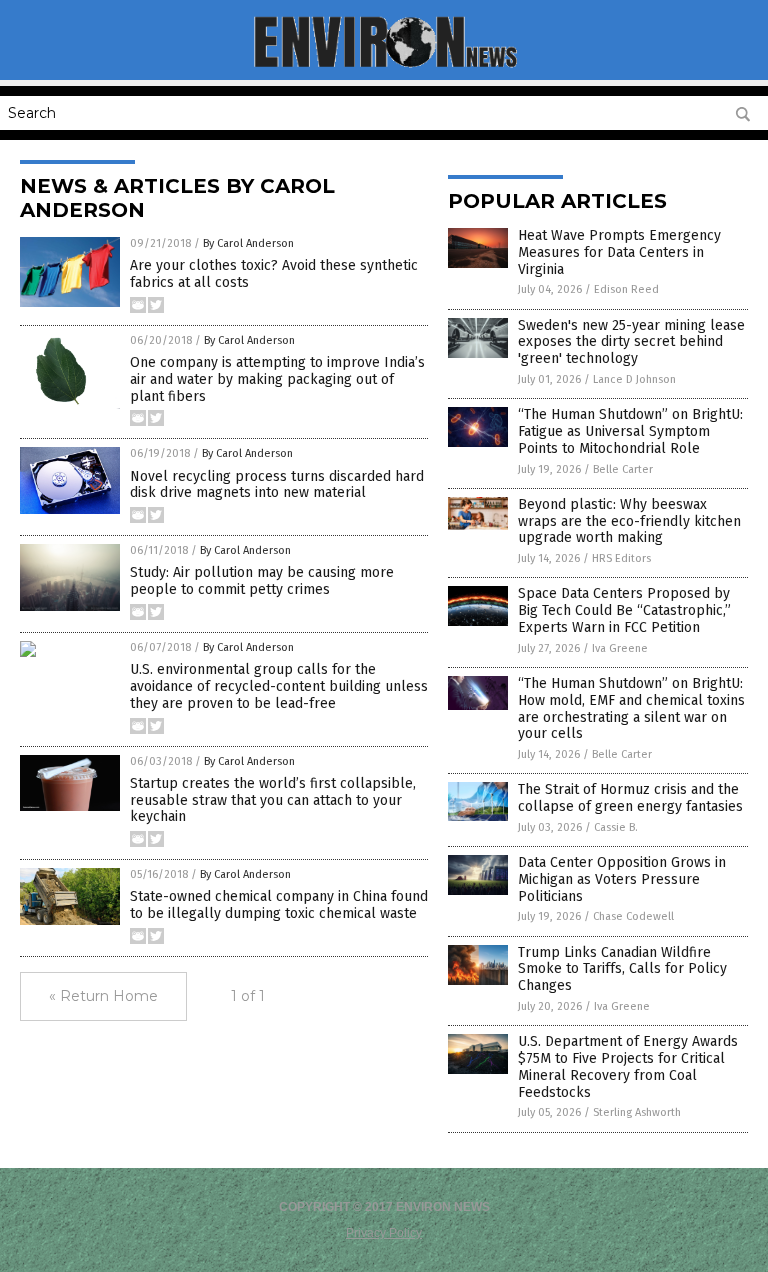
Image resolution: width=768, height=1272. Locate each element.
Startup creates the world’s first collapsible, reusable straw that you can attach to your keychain (273, 800)
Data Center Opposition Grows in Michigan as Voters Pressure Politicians (622, 879)
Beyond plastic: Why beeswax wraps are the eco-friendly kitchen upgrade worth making (629, 521)
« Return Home (103, 996)
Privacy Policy (384, 1233)
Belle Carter (623, 469)
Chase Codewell (633, 916)
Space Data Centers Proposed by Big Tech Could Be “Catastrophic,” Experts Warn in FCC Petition (624, 610)
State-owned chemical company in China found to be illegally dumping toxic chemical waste (279, 905)
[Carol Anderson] (384, 66)
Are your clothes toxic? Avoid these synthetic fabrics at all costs (274, 274)
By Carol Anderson (248, 243)
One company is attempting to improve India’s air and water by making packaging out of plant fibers (277, 379)
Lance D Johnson (634, 379)
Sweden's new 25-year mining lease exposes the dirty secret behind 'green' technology (631, 342)
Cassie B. (616, 827)
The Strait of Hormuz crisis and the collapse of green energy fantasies (630, 798)
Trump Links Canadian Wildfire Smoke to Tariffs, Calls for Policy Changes (622, 969)
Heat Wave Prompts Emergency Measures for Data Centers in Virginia (619, 252)
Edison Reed (626, 289)
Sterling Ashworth (637, 1112)
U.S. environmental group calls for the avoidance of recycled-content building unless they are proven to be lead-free (279, 686)
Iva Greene (620, 648)
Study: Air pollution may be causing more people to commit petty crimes (262, 581)
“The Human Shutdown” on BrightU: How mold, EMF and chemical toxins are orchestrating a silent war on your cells (631, 708)
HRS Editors (621, 558)
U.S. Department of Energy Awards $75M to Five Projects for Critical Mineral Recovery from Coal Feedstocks (628, 1066)
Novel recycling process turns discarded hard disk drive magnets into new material (277, 485)
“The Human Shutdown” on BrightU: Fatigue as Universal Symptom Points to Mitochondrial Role (630, 431)
